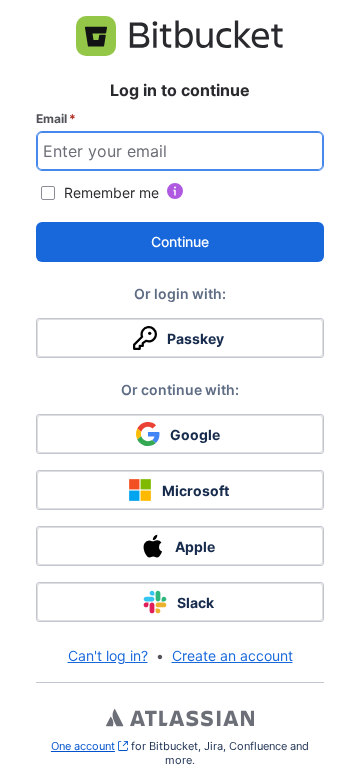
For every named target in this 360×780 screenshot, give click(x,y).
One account (89, 746)
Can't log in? (108, 655)
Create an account (232, 655)
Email (56, 118)
